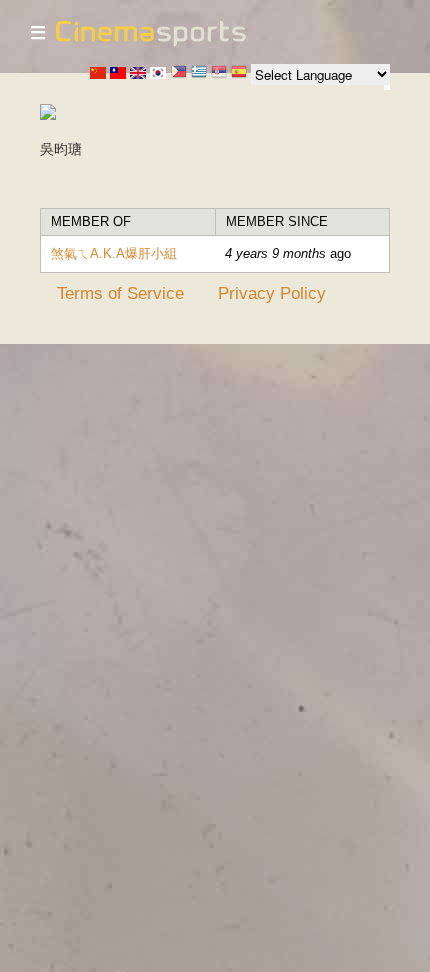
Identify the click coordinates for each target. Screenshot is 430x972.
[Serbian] (219, 73)
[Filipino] (179, 73)
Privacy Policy (272, 293)
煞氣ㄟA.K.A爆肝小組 (114, 253)
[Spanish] (239, 73)
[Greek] (199, 73)
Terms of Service (120, 293)
